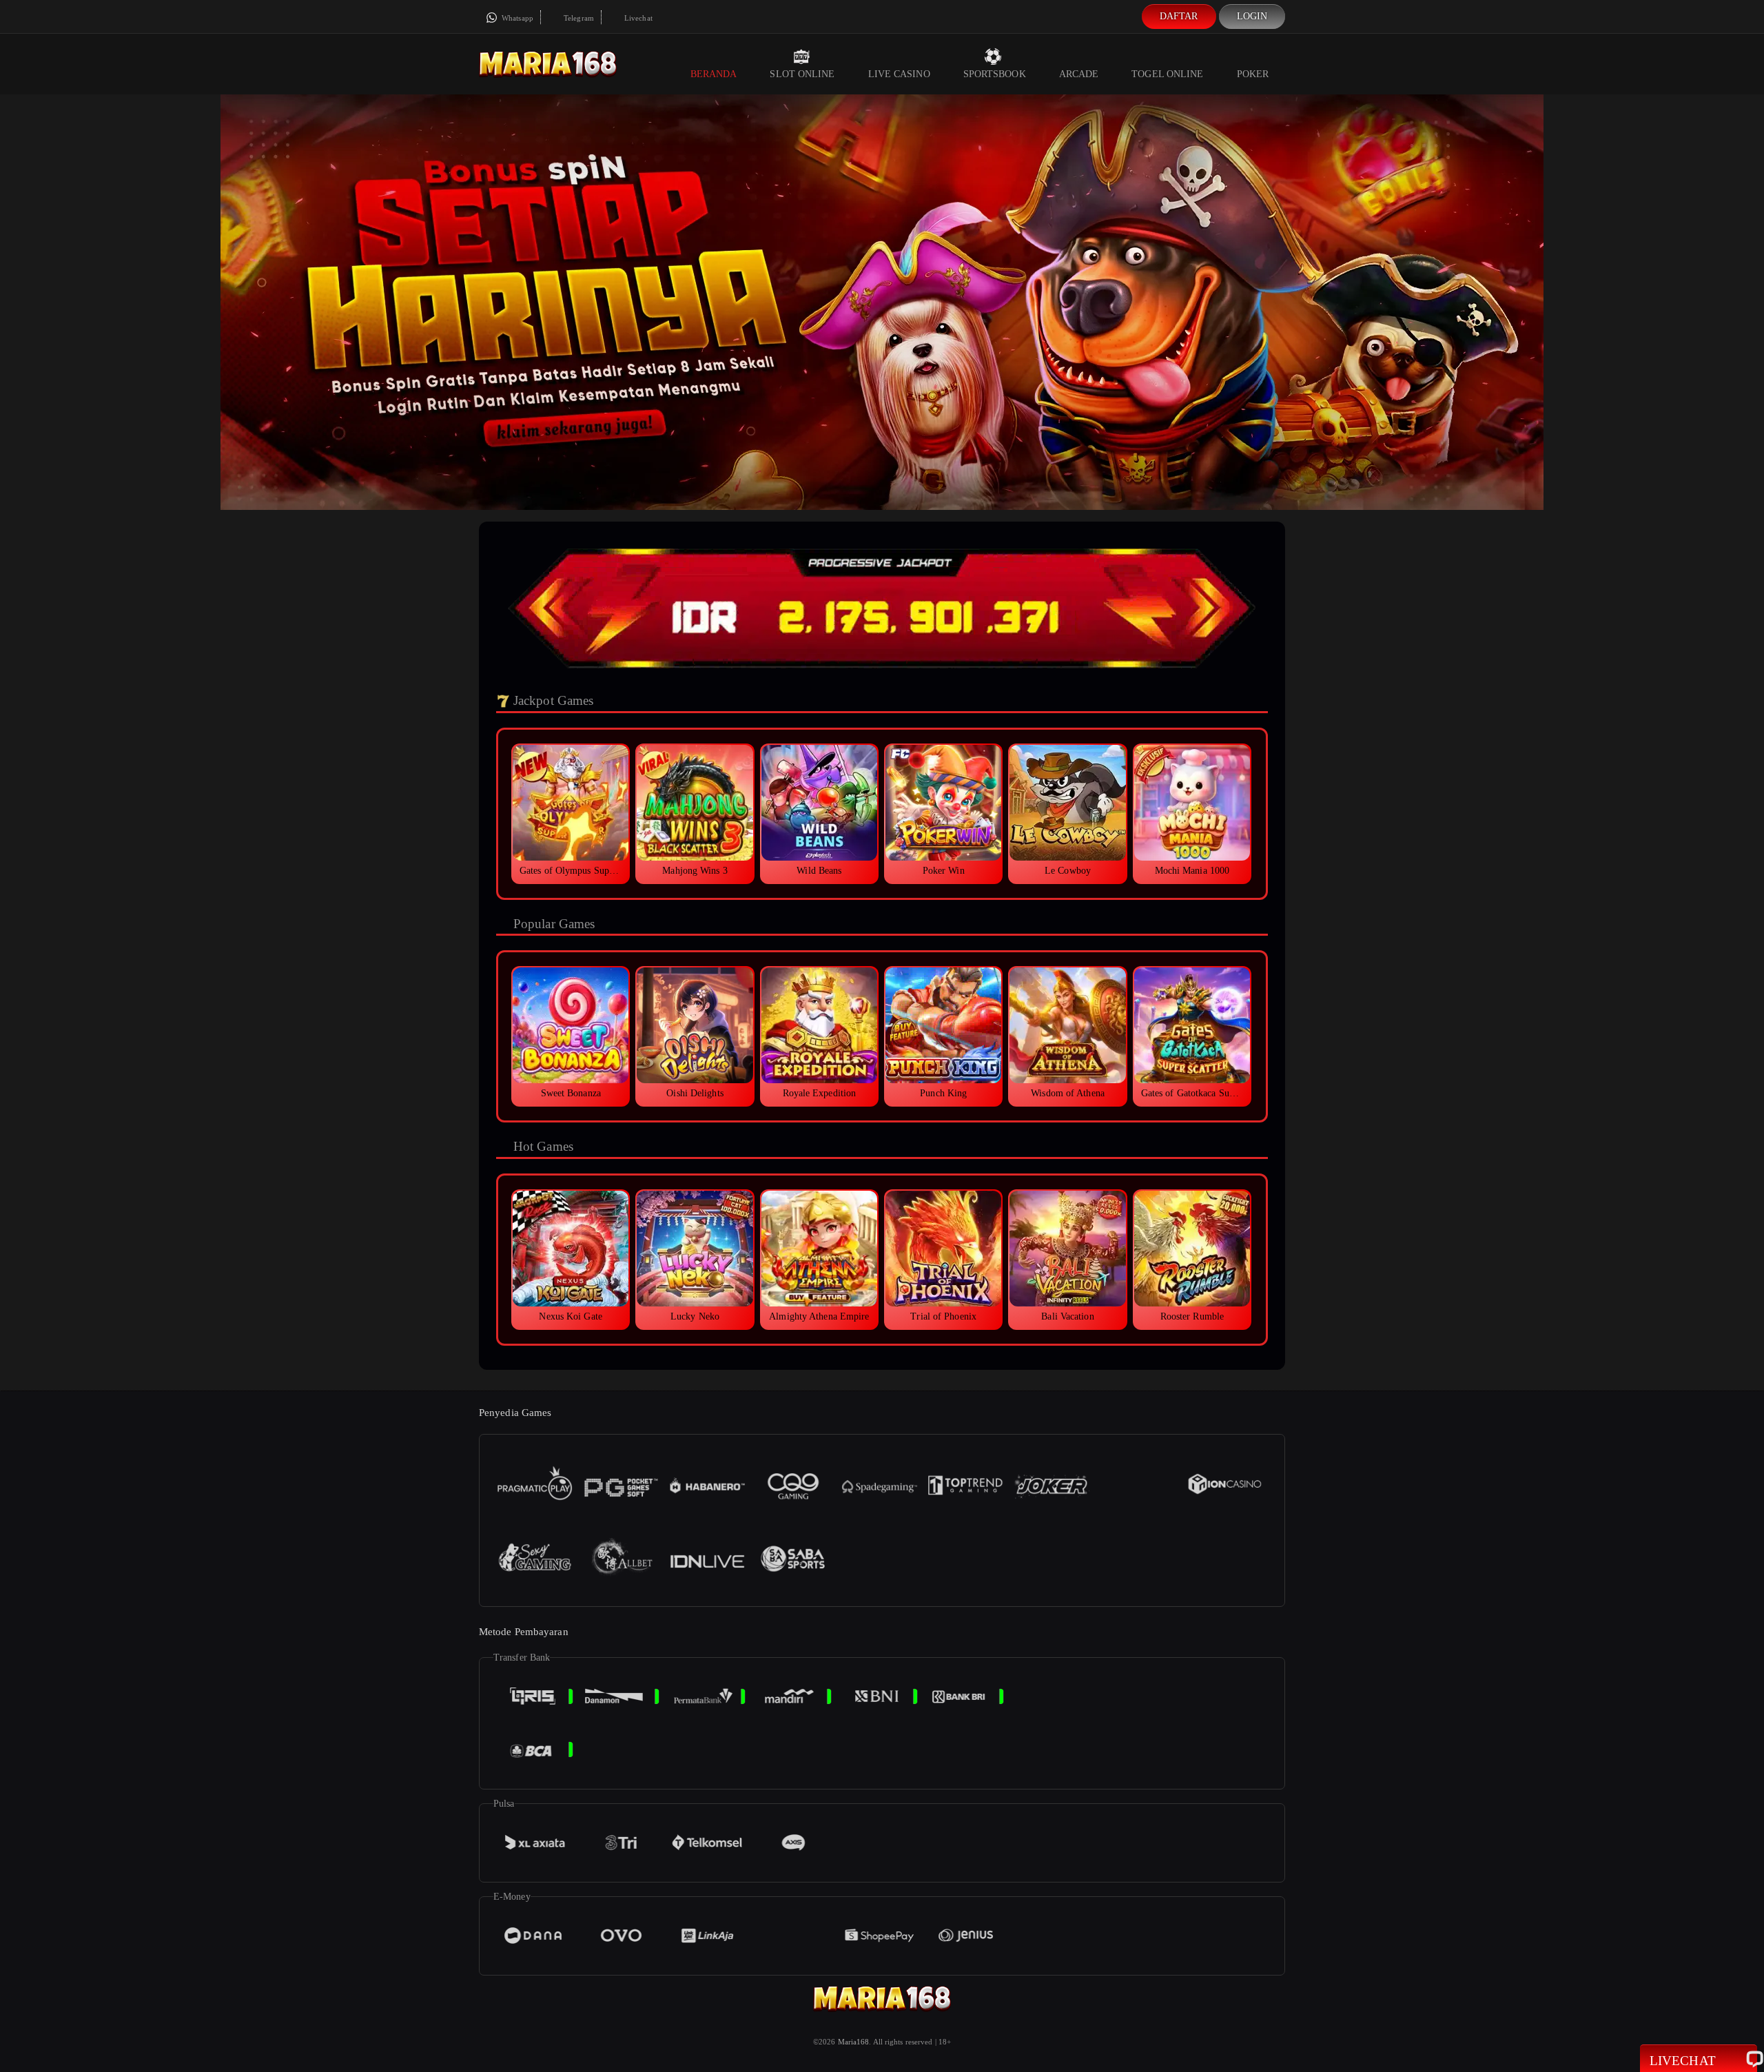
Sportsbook (995, 74)
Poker (1253, 74)
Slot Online (802, 74)
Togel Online (1167, 74)
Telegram (578, 18)
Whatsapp (516, 18)
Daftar (1179, 16)
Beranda (714, 74)
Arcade (1079, 74)
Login (1252, 16)
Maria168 (854, 2042)
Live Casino (899, 74)
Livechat (637, 18)
